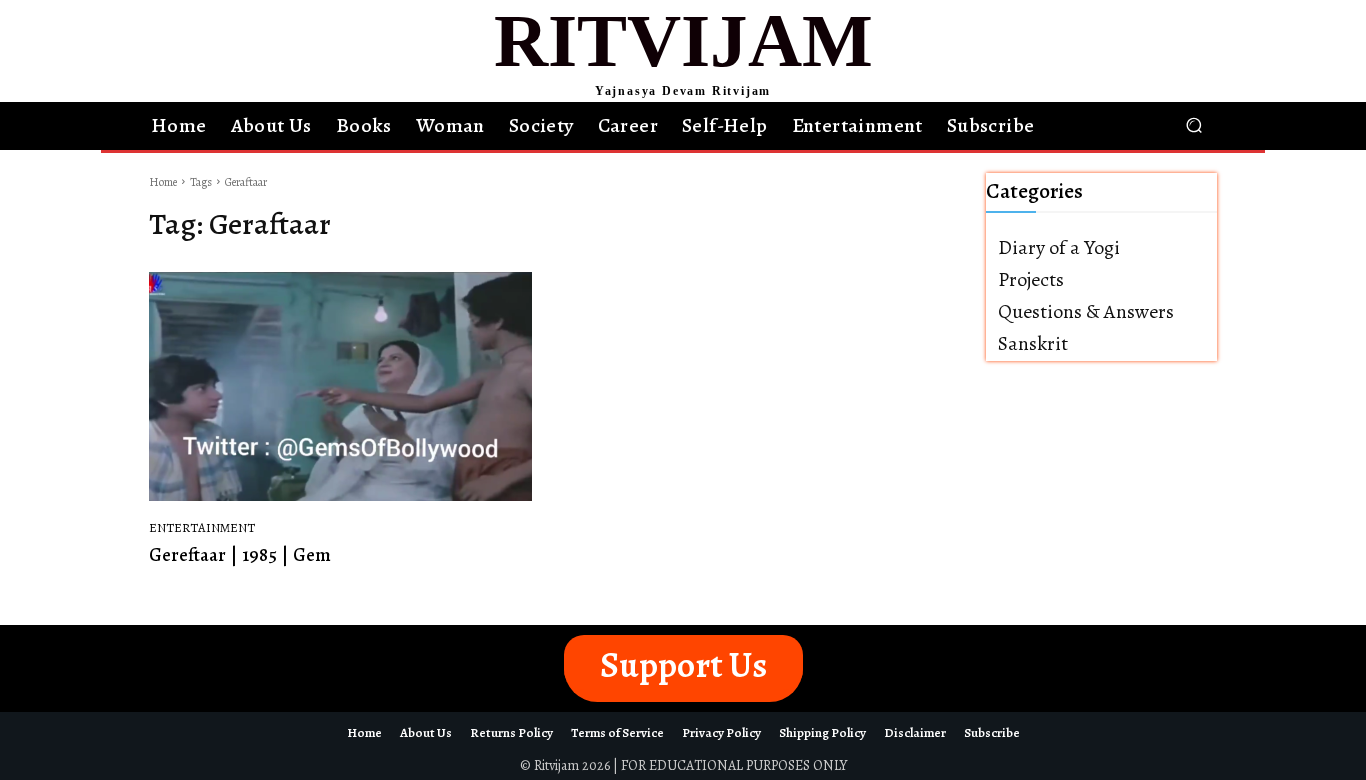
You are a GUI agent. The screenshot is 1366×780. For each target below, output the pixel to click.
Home (163, 182)
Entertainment (202, 527)
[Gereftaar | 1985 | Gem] (340, 387)
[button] (1193, 125)
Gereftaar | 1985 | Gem (240, 555)
